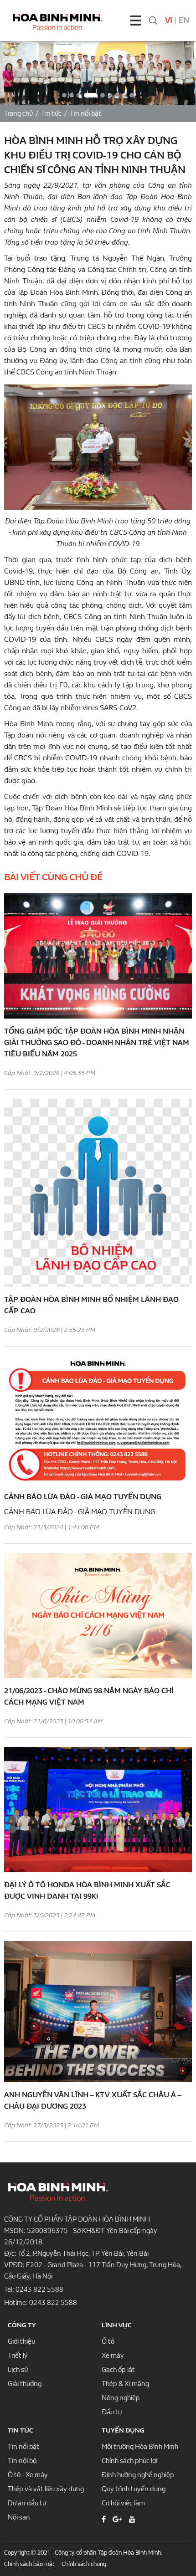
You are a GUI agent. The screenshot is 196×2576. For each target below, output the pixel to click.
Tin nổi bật (85, 113)
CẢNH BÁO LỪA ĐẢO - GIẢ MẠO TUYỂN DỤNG (83, 1497)
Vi (169, 20)
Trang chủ (18, 113)
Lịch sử (18, 2370)
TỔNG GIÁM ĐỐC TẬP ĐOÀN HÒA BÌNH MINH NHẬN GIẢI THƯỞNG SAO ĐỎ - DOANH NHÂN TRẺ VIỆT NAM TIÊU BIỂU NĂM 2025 (97, 1042)
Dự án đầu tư (27, 2503)
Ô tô (108, 2341)
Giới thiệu (21, 2341)
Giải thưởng (25, 2384)
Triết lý (18, 2356)
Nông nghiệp (121, 2398)
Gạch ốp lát (118, 2370)
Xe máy (113, 2356)
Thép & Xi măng (125, 2384)
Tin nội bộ (22, 2461)
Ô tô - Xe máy (28, 2475)
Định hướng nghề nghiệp (138, 2475)
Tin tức (51, 113)
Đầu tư (112, 2412)
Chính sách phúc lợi (129, 2461)
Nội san (19, 2517)
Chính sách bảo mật (29, 2564)
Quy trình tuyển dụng (134, 2489)
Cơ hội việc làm (123, 2503)
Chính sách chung (84, 2564)
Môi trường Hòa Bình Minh (140, 2447)
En (184, 20)
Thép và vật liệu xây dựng (46, 2489)
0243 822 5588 (39, 2289)
